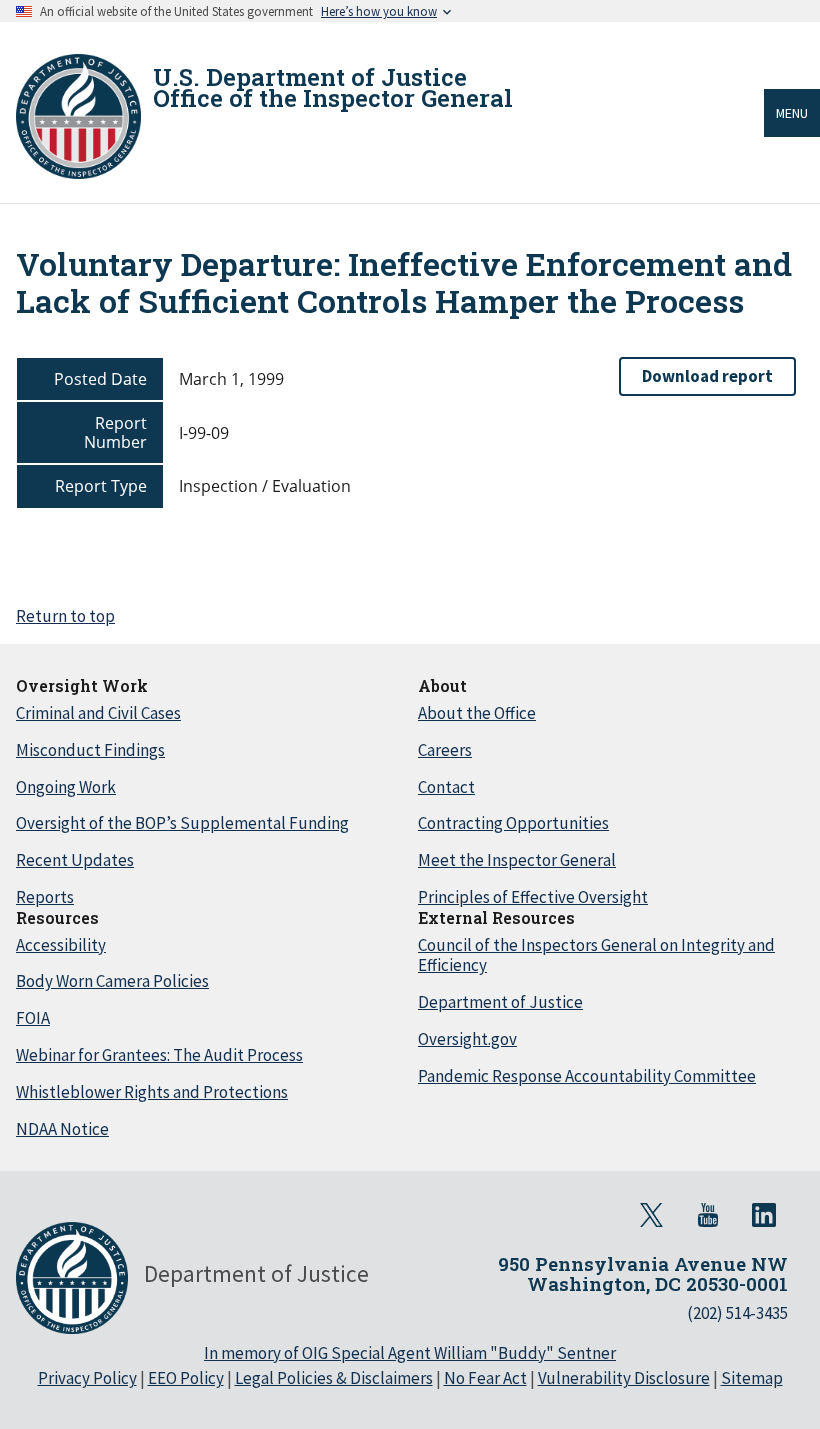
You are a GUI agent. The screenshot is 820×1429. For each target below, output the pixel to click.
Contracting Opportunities (513, 823)
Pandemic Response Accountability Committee (587, 1076)
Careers (445, 750)
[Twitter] (652, 1215)
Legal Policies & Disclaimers (334, 1378)
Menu (792, 113)
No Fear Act (485, 1378)
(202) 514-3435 (737, 1313)
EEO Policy (186, 1378)
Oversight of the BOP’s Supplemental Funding (182, 823)
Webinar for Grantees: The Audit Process (159, 1055)
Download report (707, 376)
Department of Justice (500, 1002)
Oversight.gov (467, 1039)
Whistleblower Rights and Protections (152, 1092)
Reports (45, 897)
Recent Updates (75, 860)
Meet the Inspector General (517, 860)
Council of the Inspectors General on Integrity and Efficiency (596, 955)
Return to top (65, 616)
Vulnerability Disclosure (624, 1378)
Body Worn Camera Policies (112, 981)
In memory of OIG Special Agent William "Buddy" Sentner (410, 1353)
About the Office (477, 713)
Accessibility (61, 945)
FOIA (33, 1018)
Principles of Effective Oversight (533, 897)
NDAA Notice (62, 1129)
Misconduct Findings (90, 750)
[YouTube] (708, 1215)
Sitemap (752, 1378)
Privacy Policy (87, 1378)
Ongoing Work (66, 787)
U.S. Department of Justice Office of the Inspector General (333, 88)
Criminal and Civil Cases (98, 713)
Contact (446, 787)
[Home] (78, 116)
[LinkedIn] (764, 1215)
